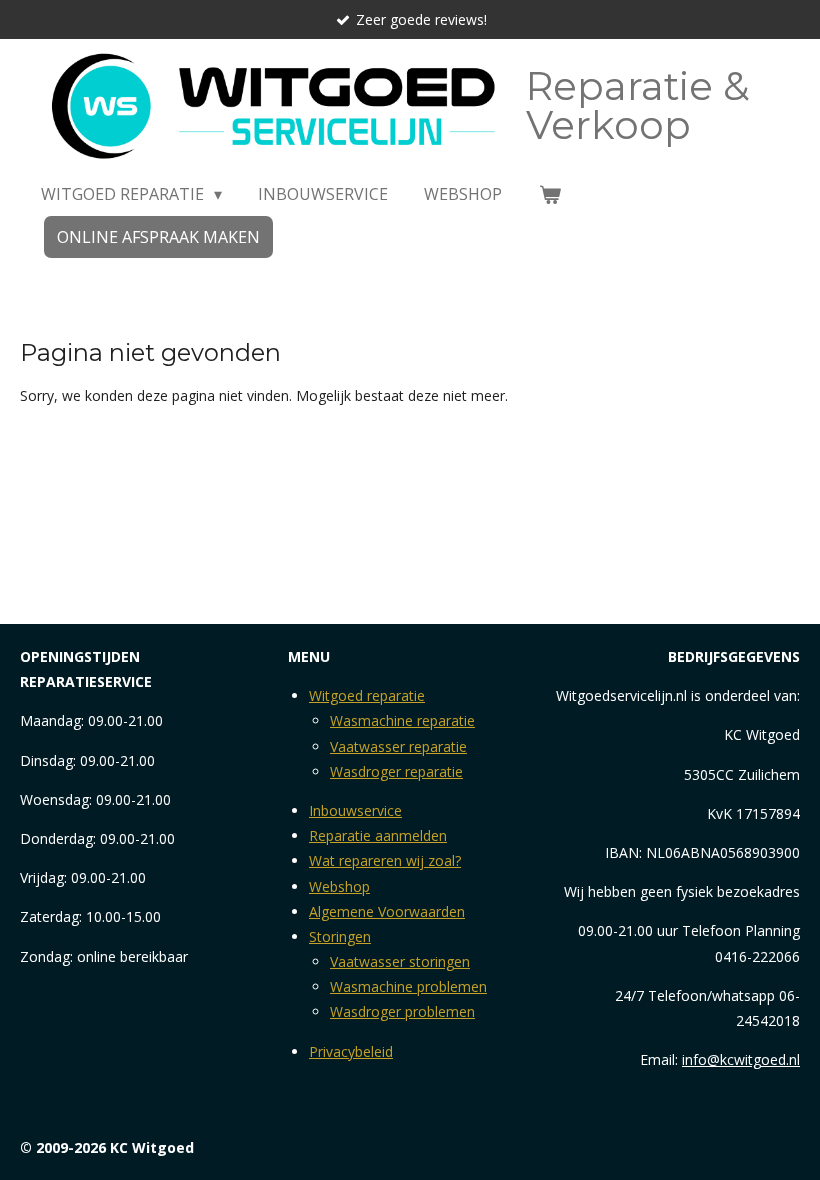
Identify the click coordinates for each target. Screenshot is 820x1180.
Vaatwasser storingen (400, 961)
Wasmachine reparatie (402, 720)
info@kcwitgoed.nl (741, 1059)
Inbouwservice (355, 810)
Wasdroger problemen (402, 1011)
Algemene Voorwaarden (387, 911)
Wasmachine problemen (408, 986)
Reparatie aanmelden (378, 835)
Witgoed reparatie (367, 695)
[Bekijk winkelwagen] (549, 194)
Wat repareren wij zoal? (385, 860)
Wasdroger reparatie (396, 771)
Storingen (340, 936)
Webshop (339, 886)
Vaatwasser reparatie (398, 746)
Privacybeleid (351, 1051)
